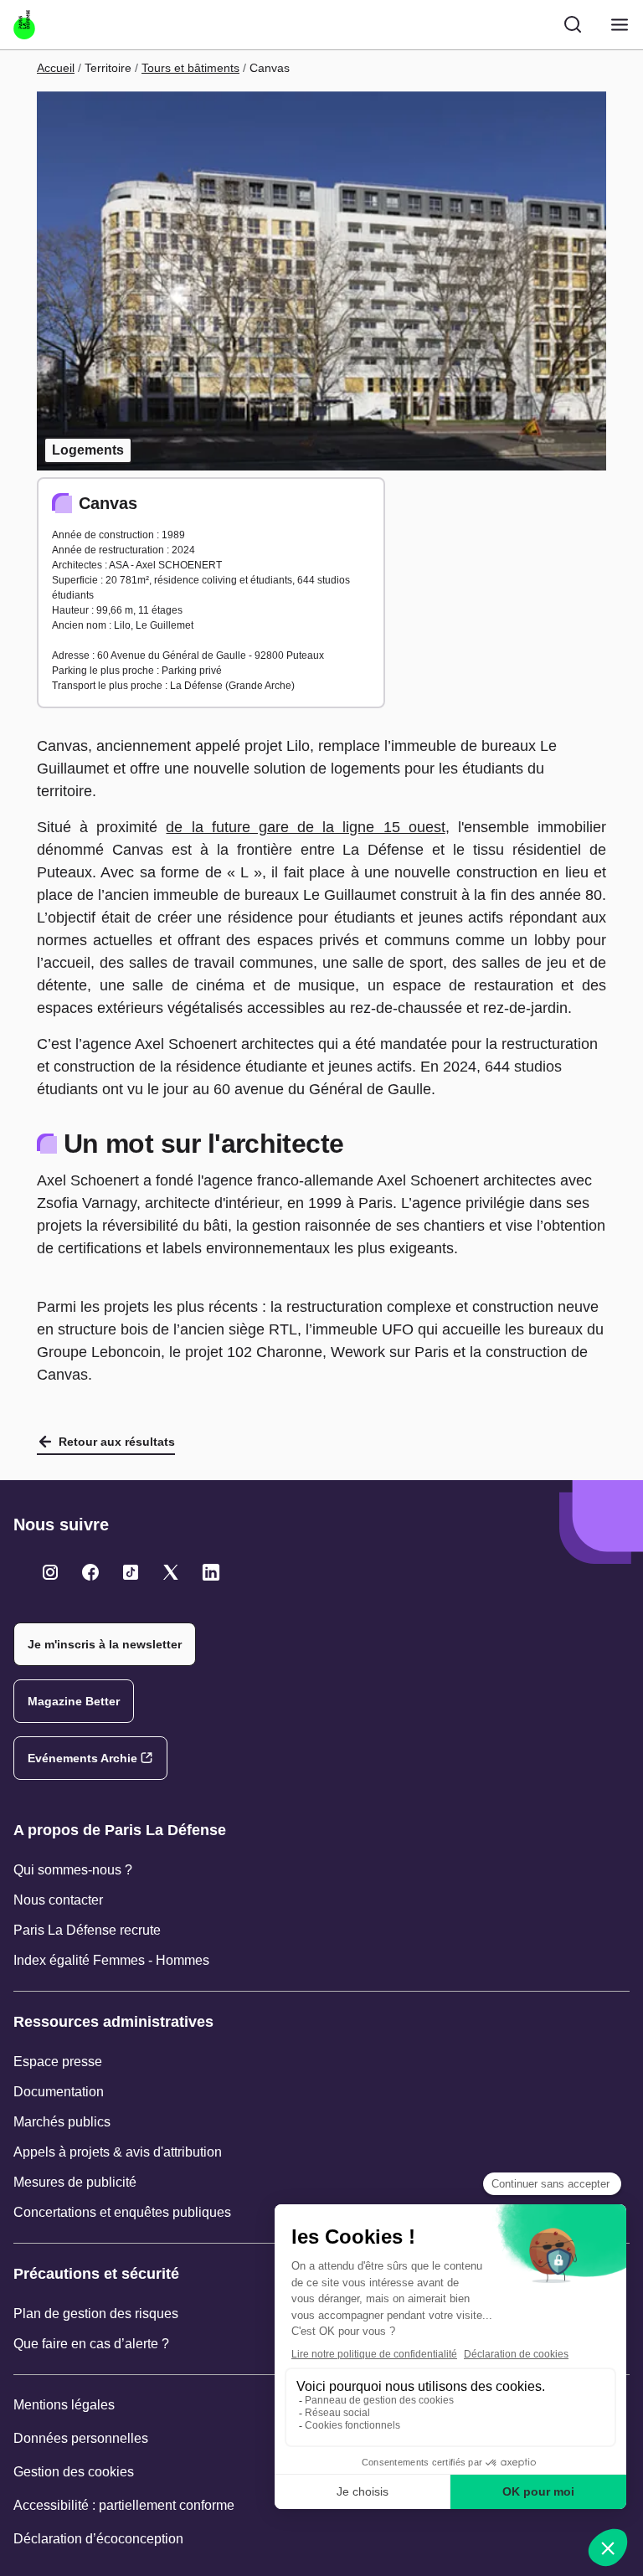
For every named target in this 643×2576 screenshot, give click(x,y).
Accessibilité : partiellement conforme (124, 2505)
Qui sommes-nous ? (73, 1870)
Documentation (59, 2092)
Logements (88, 450)
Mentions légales (64, 2405)
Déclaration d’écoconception (98, 2539)
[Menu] (620, 25)
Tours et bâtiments (190, 68)
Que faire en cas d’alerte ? (91, 2344)
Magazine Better (74, 1701)
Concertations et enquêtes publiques (122, 2212)
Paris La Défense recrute (87, 1930)
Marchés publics (62, 2122)
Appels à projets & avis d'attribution (118, 2152)
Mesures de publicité (75, 2182)
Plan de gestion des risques (96, 2314)
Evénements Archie (82, 1758)
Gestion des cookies (74, 2472)
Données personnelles (81, 2438)
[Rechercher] (573, 24)
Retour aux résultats (117, 1442)
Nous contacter (58, 1900)
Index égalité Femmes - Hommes (111, 1960)
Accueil (56, 68)
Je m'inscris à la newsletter (105, 1644)
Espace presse (58, 2062)
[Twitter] (50, 1572)
